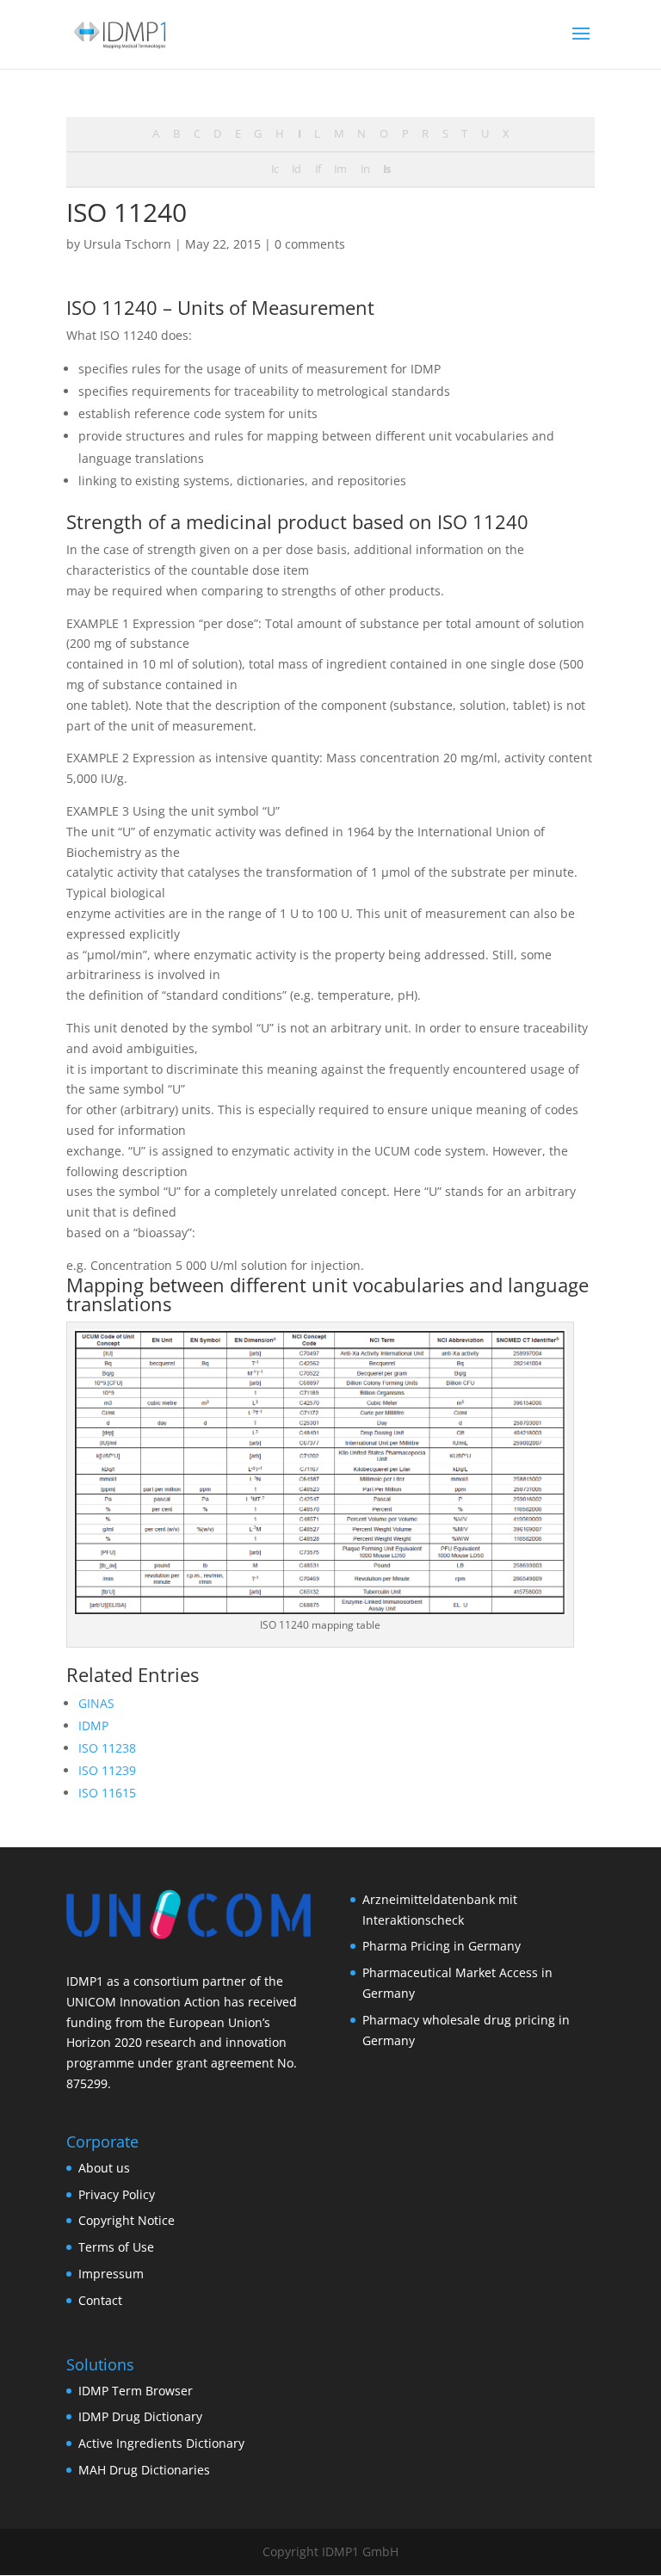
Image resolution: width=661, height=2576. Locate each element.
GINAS (96, 1703)
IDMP (93, 1726)
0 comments (310, 244)
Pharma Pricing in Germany (442, 1946)
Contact (100, 2300)
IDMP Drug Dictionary (140, 2416)
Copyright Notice (127, 2220)
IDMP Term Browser (136, 2391)
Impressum (111, 2274)
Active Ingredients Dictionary (161, 2443)
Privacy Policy (117, 2194)
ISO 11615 (107, 1793)
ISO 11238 (107, 1748)
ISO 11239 (107, 1770)
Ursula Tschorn (127, 244)
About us (104, 2168)
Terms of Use (116, 2247)
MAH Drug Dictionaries (144, 2470)
